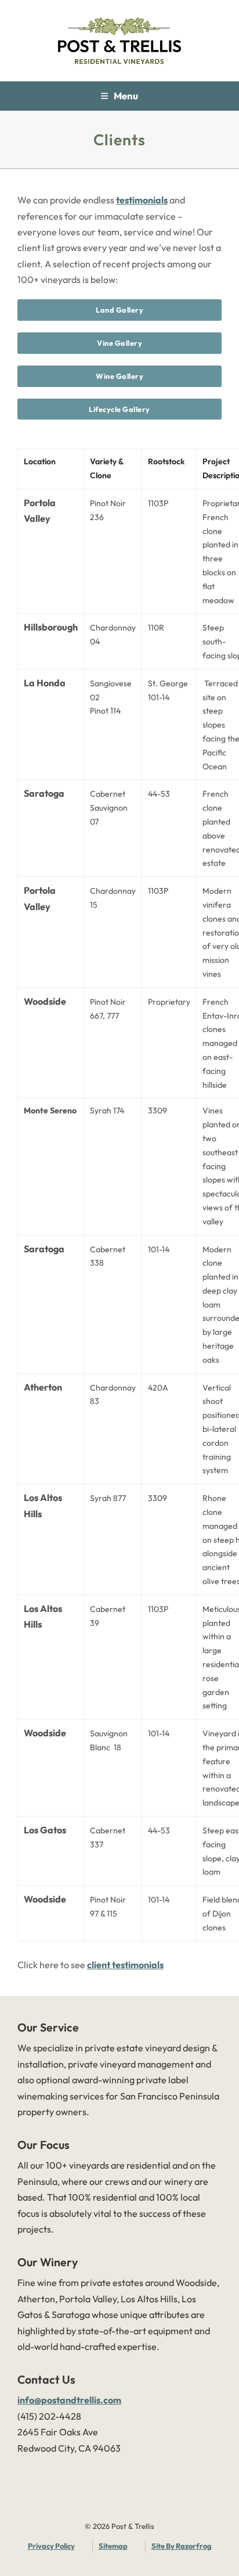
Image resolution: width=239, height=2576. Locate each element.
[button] (119, 96)
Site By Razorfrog (182, 2546)
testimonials (142, 200)
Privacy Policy (51, 2546)
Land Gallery (119, 310)
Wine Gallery (119, 376)
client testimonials (125, 1965)
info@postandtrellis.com (69, 2400)
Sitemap (113, 2546)
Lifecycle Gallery (119, 409)
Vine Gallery (119, 343)
